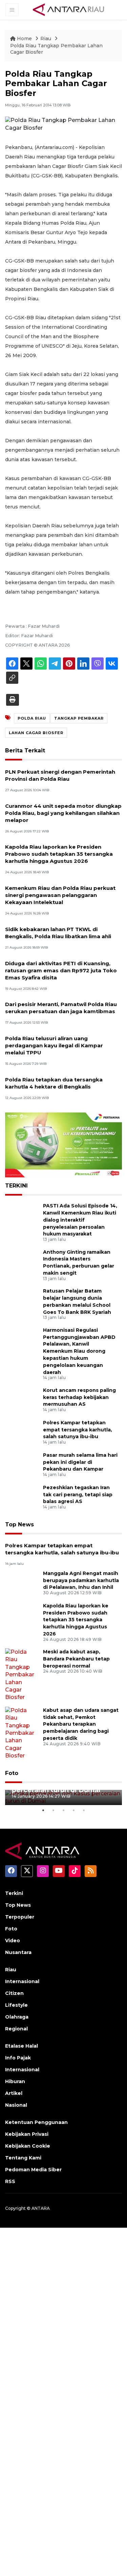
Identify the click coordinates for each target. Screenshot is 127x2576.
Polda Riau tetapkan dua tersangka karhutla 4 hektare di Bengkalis (54, 1083)
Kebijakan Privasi (27, 2134)
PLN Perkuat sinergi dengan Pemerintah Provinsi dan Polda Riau (60, 775)
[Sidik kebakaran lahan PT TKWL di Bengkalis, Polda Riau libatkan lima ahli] (63, 928)
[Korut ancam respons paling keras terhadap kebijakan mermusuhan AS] (22, 1400)
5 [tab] (84, 1810)
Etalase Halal (22, 2046)
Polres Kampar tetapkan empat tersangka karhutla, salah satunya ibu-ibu (78, 1430)
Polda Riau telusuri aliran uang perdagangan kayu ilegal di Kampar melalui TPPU (54, 1045)
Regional (16, 2029)
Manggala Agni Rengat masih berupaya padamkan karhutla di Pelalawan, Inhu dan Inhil (81, 1580)
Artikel (14, 2093)
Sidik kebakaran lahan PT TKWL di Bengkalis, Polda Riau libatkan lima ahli (58, 933)
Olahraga (17, 2017)
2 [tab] (54, 1810)
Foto (12, 1773)
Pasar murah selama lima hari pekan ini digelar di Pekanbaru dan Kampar (80, 1462)
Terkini (14, 1893)
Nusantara (18, 1952)
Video (13, 1941)
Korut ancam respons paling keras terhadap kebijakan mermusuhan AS (79, 1397)
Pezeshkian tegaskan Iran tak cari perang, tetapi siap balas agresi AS (78, 1495)
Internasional (22, 1981)
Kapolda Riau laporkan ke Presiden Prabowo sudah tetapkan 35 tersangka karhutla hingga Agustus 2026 (59, 854)
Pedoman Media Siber (33, 2170)
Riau (46, 39)
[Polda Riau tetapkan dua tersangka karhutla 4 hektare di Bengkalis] (63, 1079)
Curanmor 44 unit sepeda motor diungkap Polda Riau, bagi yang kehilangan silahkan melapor (63, 813)
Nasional (16, 2105)
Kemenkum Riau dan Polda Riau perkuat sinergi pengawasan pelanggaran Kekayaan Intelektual (60, 895)
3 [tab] (64, 1810)
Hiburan (15, 2081)
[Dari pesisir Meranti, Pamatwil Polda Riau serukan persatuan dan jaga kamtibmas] (63, 1004)
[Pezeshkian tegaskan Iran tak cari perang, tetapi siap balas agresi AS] (22, 1497)
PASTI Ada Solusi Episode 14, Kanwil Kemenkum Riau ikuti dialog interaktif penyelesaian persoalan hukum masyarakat (80, 1220)
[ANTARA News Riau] (70, 9)
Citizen (14, 1993)
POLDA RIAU (32, 718)
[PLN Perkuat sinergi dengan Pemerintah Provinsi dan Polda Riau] (63, 771)
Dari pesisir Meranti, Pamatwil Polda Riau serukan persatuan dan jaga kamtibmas (61, 1008)
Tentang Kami (23, 2158)
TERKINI (16, 1186)
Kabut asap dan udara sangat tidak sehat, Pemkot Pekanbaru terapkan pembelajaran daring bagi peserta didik (81, 1724)
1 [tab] (43, 1810)
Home (24, 39)
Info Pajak (18, 2058)
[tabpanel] (63, 1797)
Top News (19, 1524)
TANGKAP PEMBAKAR (79, 718)
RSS (10, 2181)
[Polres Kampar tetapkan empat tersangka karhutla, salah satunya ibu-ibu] (22, 1432)
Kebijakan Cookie (28, 2146)
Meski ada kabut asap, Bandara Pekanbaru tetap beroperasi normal (76, 1659)
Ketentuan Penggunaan (36, 2122)
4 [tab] (74, 1810)
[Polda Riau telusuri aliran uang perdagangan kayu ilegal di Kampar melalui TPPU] (63, 1038)
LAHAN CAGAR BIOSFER (36, 733)
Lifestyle (16, 2005)
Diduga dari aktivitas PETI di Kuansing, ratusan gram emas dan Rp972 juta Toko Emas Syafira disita (61, 970)
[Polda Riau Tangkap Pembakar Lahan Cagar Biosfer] (63, 1545)
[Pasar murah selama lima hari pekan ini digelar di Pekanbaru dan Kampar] (22, 1465)
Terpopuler (20, 1917)
